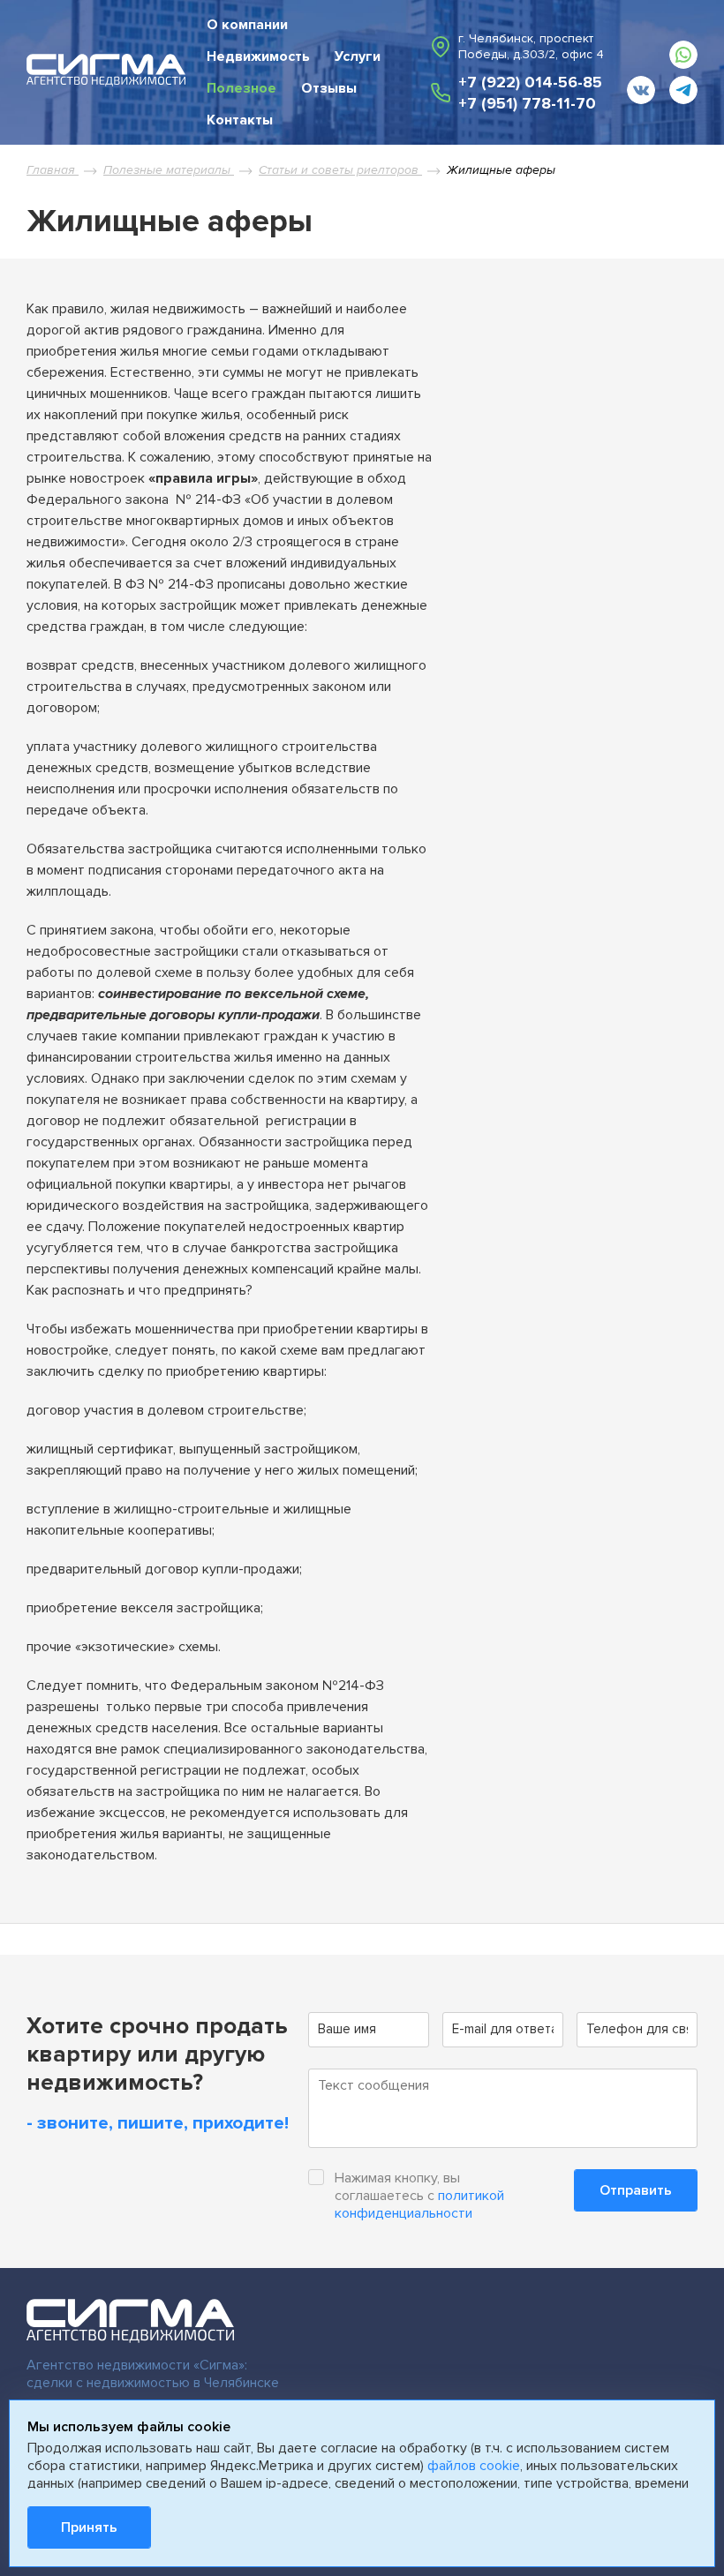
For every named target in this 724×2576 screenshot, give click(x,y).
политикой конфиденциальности (419, 2204)
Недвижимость (258, 56)
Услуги (358, 56)
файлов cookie (474, 2466)
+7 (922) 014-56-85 (530, 82)
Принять (89, 2527)
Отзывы (329, 88)
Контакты (240, 120)
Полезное (241, 88)
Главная (53, 170)
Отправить (636, 2190)
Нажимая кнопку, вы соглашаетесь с (419, 2196)
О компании (247, 25)
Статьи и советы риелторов (340, 170)
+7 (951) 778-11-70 (527, 103)
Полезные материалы (169, 170)
